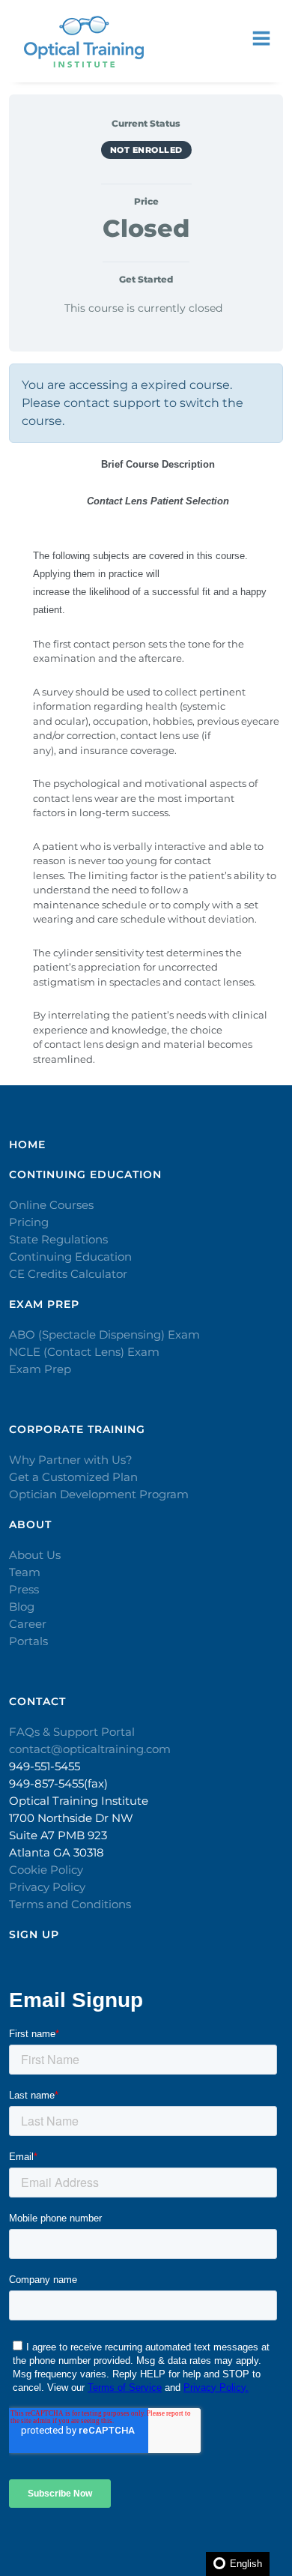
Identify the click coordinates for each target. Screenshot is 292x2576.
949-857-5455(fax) (58, 1783)
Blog (22, 1607)
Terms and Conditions (70, 1904)
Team (25, 1572)
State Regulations (58, 1239)
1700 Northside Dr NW (71, 1818)
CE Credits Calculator (68, 1274)
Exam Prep (40, 1369)
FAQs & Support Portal (72, 1732)
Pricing (29, 1222)
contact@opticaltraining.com (90, 1749)
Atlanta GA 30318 (57, 1852)
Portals (28, 1641)
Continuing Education (70, 1257)
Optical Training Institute (79, 1801)
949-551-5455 (45, 1766)
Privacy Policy (47, 1887)
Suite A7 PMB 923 (58, 1835)
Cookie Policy (46, 1870)
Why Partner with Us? (71, 1460)
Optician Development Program (99, 1494)
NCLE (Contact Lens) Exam (84, 1352)
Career (28, 1624)
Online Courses (51, 1205)
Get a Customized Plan (73, 1477)
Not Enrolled (146, 150)
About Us (35, 1555)
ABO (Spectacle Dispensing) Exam (104, 1334)
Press (24, 1589)
